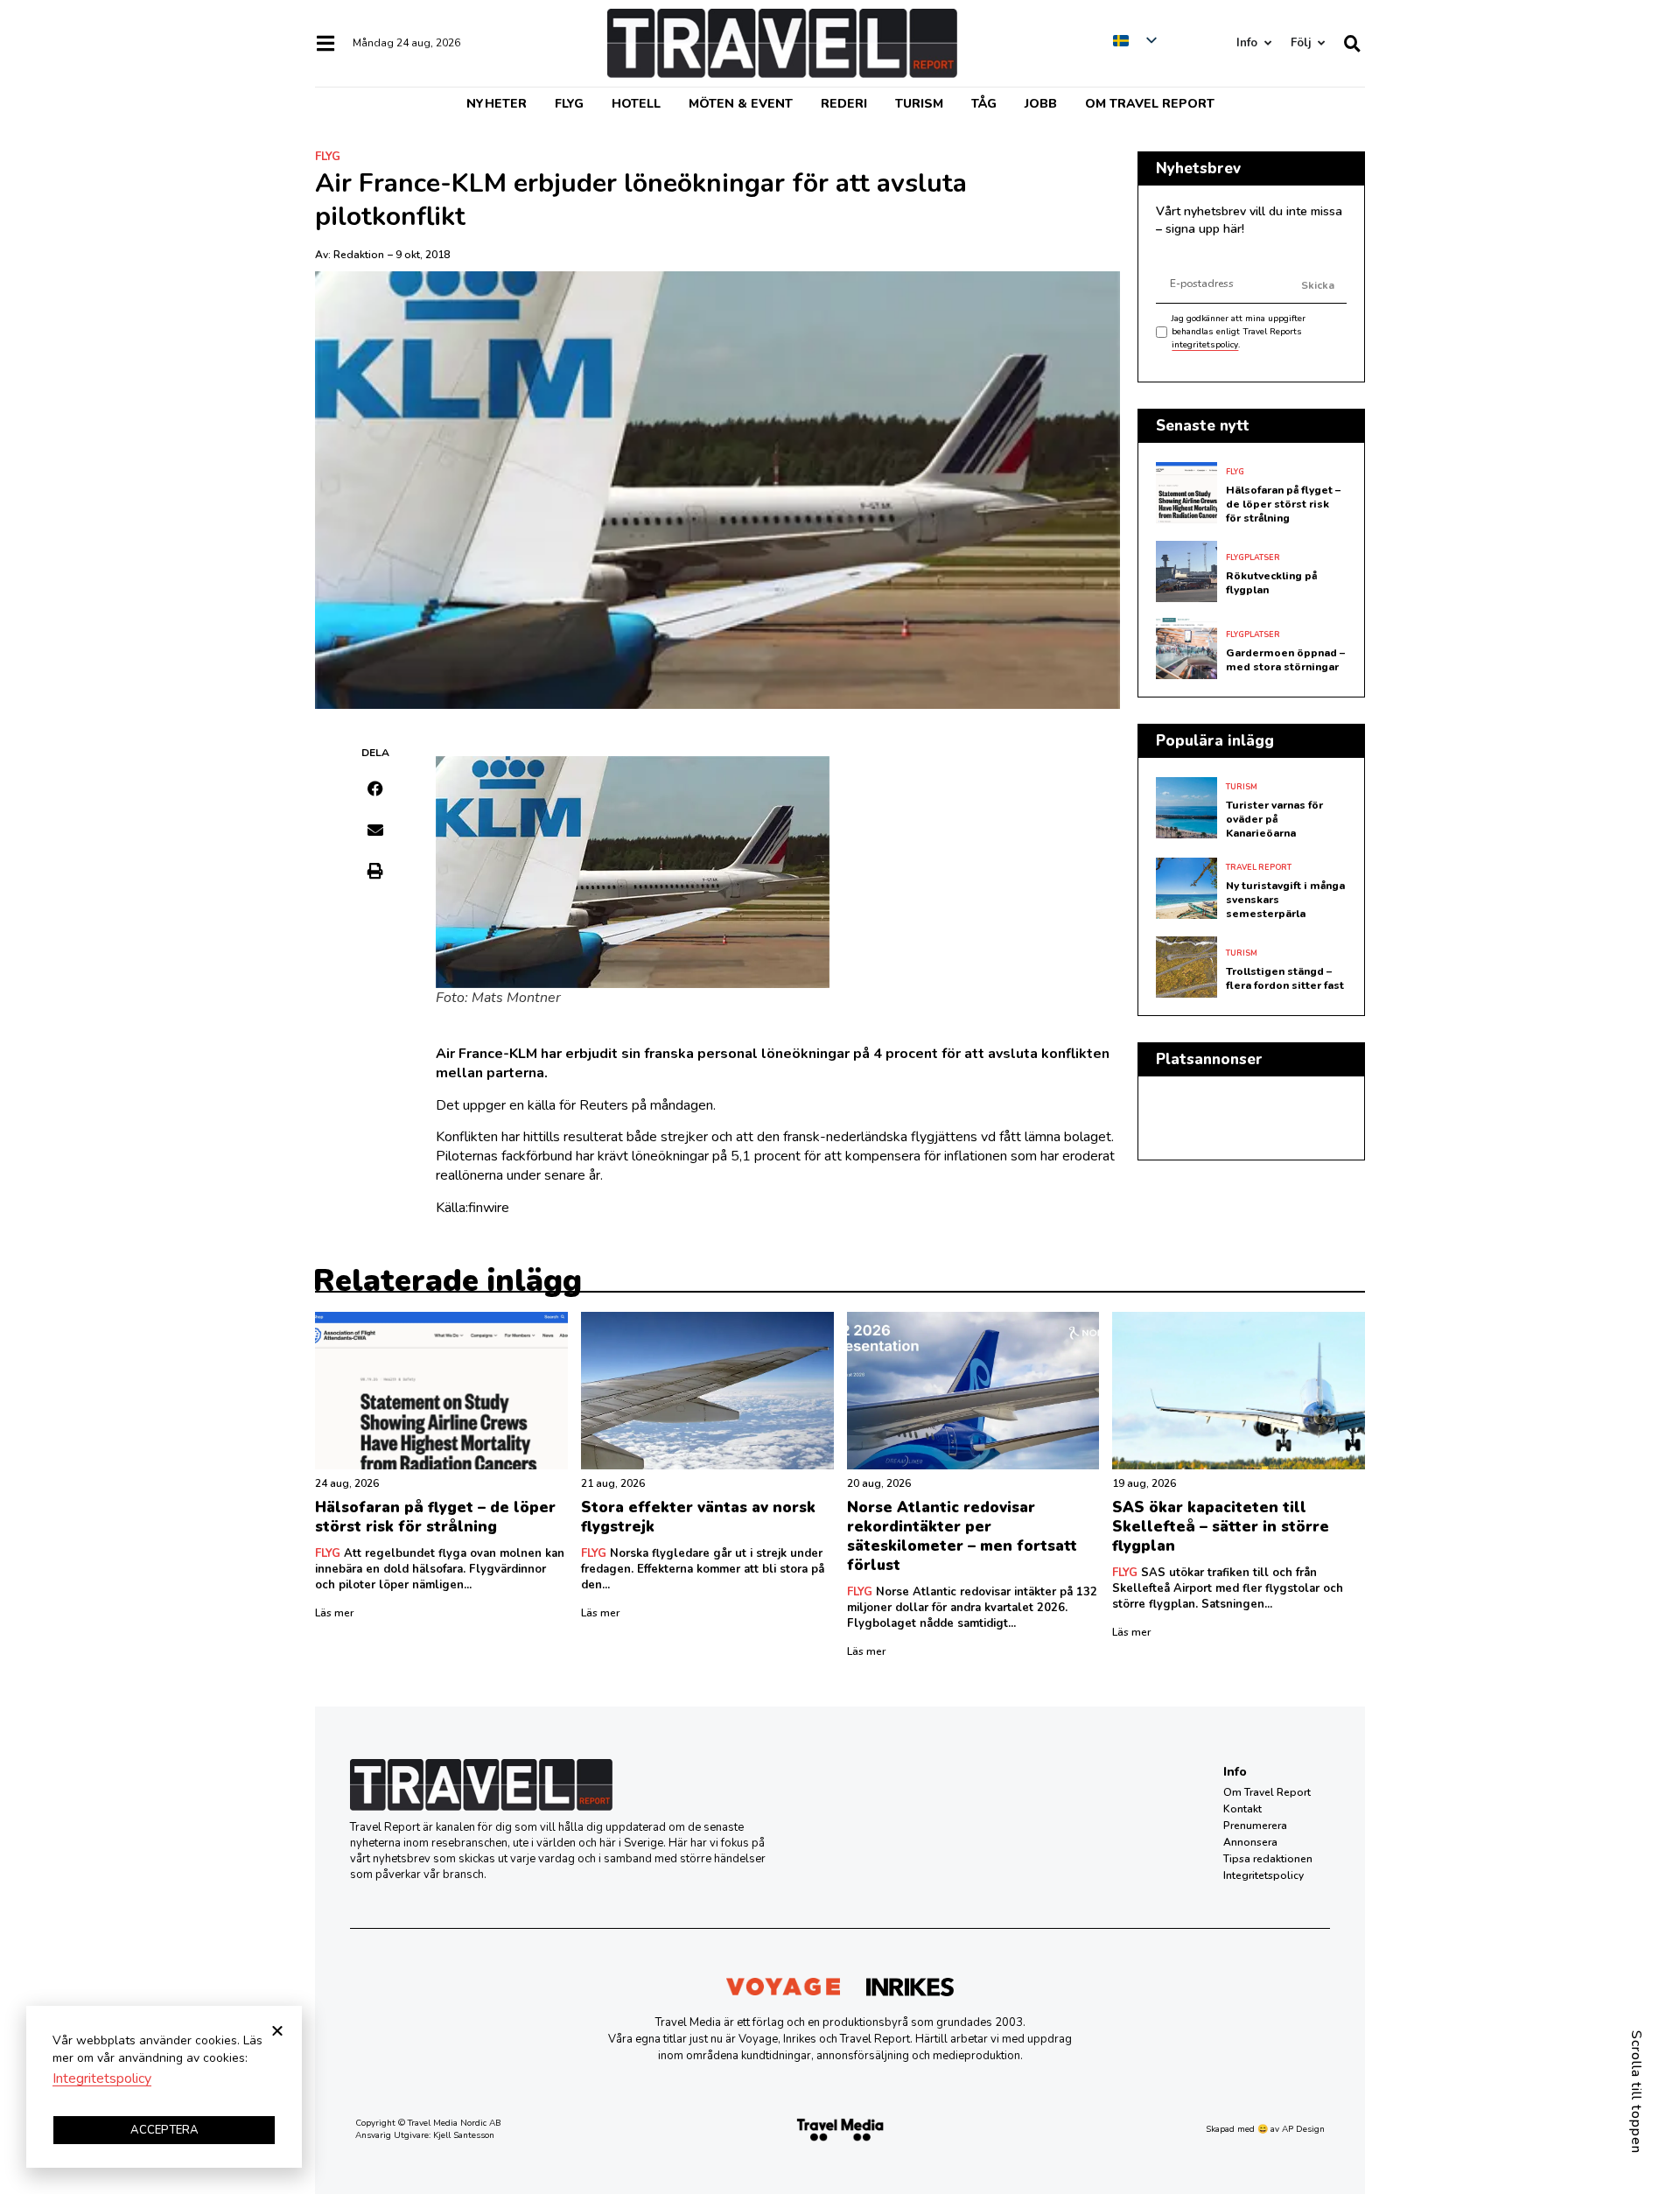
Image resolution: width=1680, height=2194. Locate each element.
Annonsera (1250, 1842)
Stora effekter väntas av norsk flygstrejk (698, 1517)
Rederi (844, 104)
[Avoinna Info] (1267, 43)
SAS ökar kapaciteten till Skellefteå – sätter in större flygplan (1221, 1527)
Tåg (984, 104)
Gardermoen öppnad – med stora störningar (1285, 660)
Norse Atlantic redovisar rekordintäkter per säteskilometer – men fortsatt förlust (962, 1536)
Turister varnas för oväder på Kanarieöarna (1274, 819)
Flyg (569, 104)
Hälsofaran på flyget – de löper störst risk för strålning (1283, 504)
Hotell (636, 104)
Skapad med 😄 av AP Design (1265, 2129)
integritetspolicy (1205, 345)
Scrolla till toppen (1636, 2092)
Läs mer (334, 1613)
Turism (919, 104)
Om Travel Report (1150, 104)
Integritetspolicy (1263, 1875)
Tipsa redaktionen (1268, 1859)
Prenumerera (1255, 1826)
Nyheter (497, 104)
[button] (376, 789)
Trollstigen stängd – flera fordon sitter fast (1285, 978)
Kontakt (1242, 1809)
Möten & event (741, 104)
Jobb (1041, 104)
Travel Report (1259, 867)
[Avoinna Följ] (1321, 43)
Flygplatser (1253, 557)
